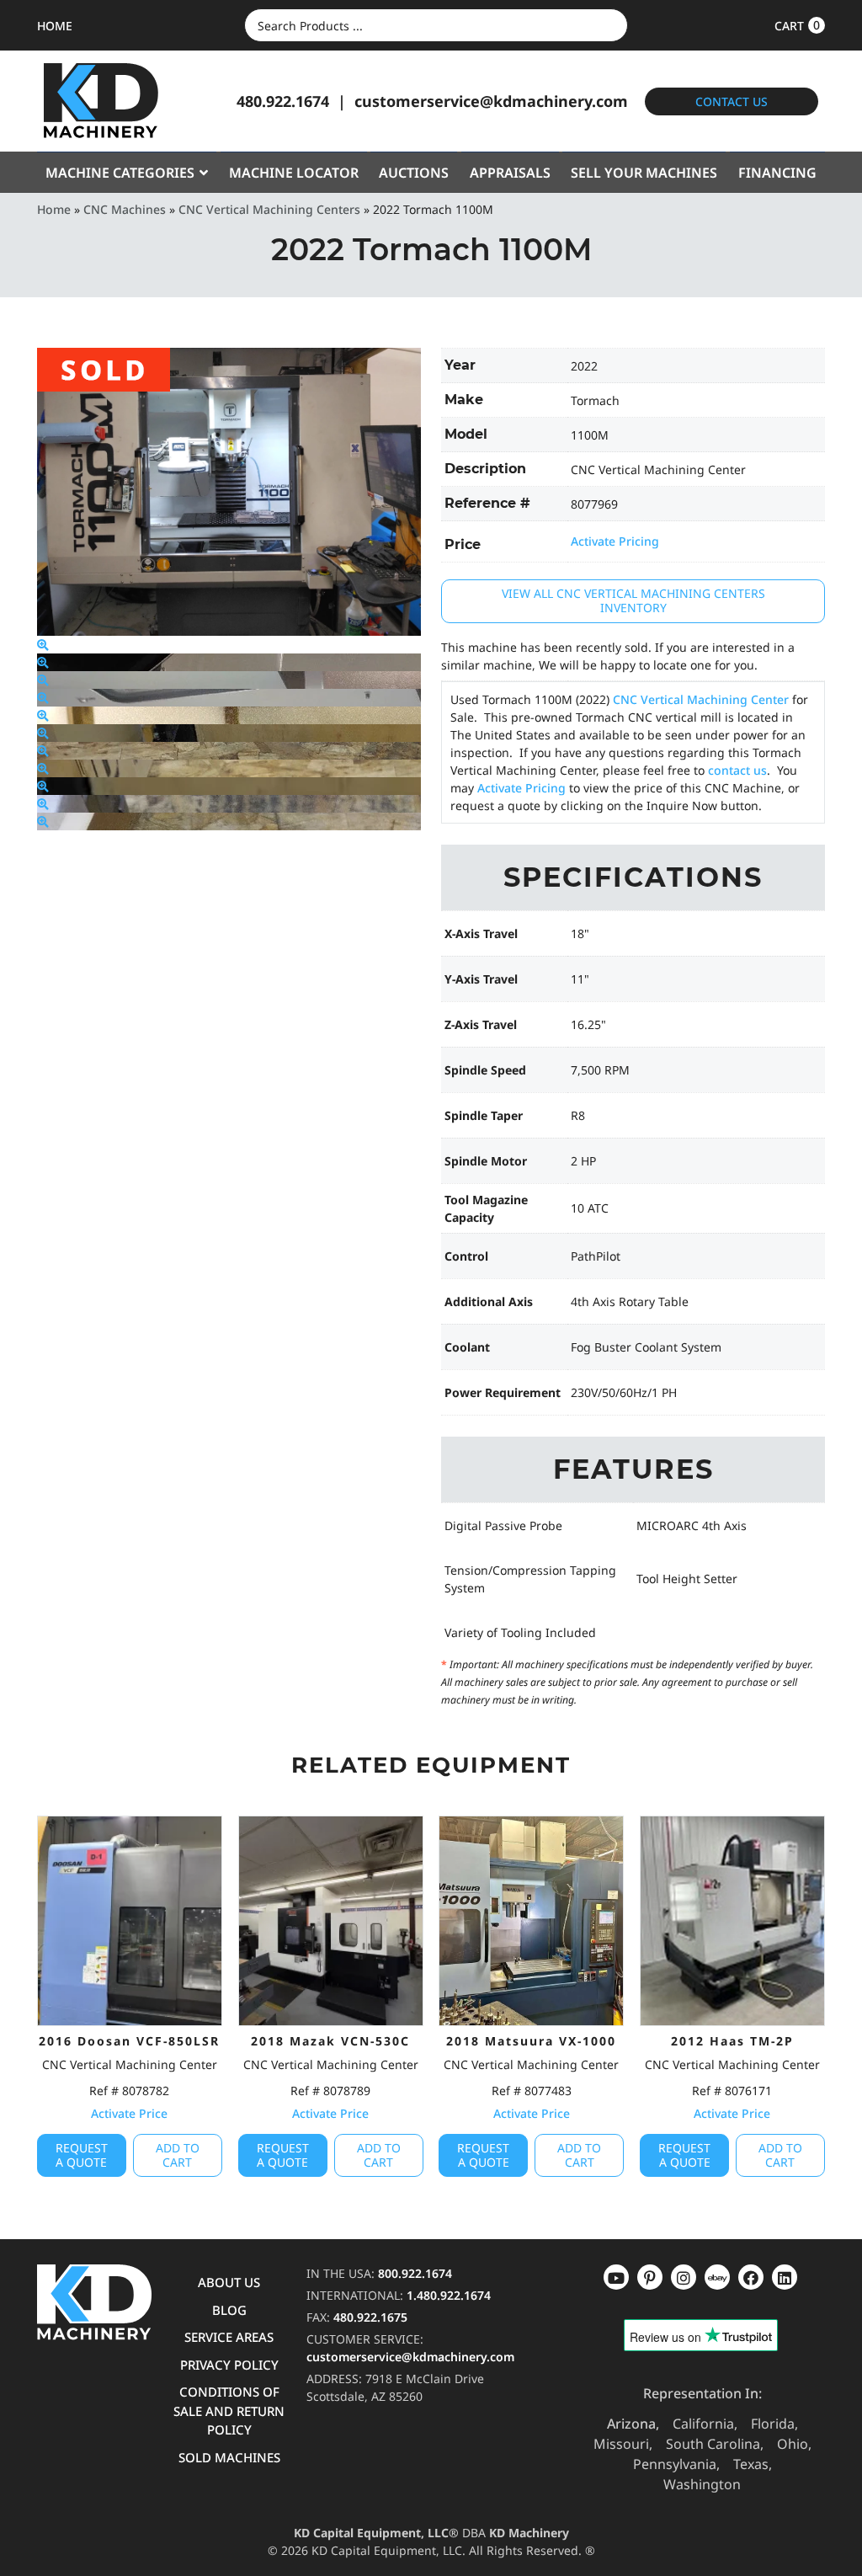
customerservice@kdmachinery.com (491, 101)
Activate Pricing (615, 541)
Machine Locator (294, 173)
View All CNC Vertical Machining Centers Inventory (633, 600)
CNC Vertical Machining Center (701, 699)
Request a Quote (82, 2155)
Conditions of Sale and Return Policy (229, 2411)
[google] (650, 2277)
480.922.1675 (370, 2317)
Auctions (414, 173)
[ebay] (751, 2277)
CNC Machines (125, 209)
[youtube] (616, 2277)
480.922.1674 (283, 101)
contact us (737, 770)
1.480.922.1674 (449, 2295)
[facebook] (785, 2277)
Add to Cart (178, 2155)
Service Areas (229, 2337)
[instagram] (717, 2277)
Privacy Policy (229, 2365)
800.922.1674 (415, 2273)
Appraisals (510, 173)
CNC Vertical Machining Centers (269, 209)
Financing (777, 173)
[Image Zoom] (43, 645)
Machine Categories (120, 173)
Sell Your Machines (644, 173)
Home (54, 209)
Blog (229, 2310)
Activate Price (129, 2113)
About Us (229, 2282)
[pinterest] (684, 2277)
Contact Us (732, 101)
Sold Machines (229, 2457)
